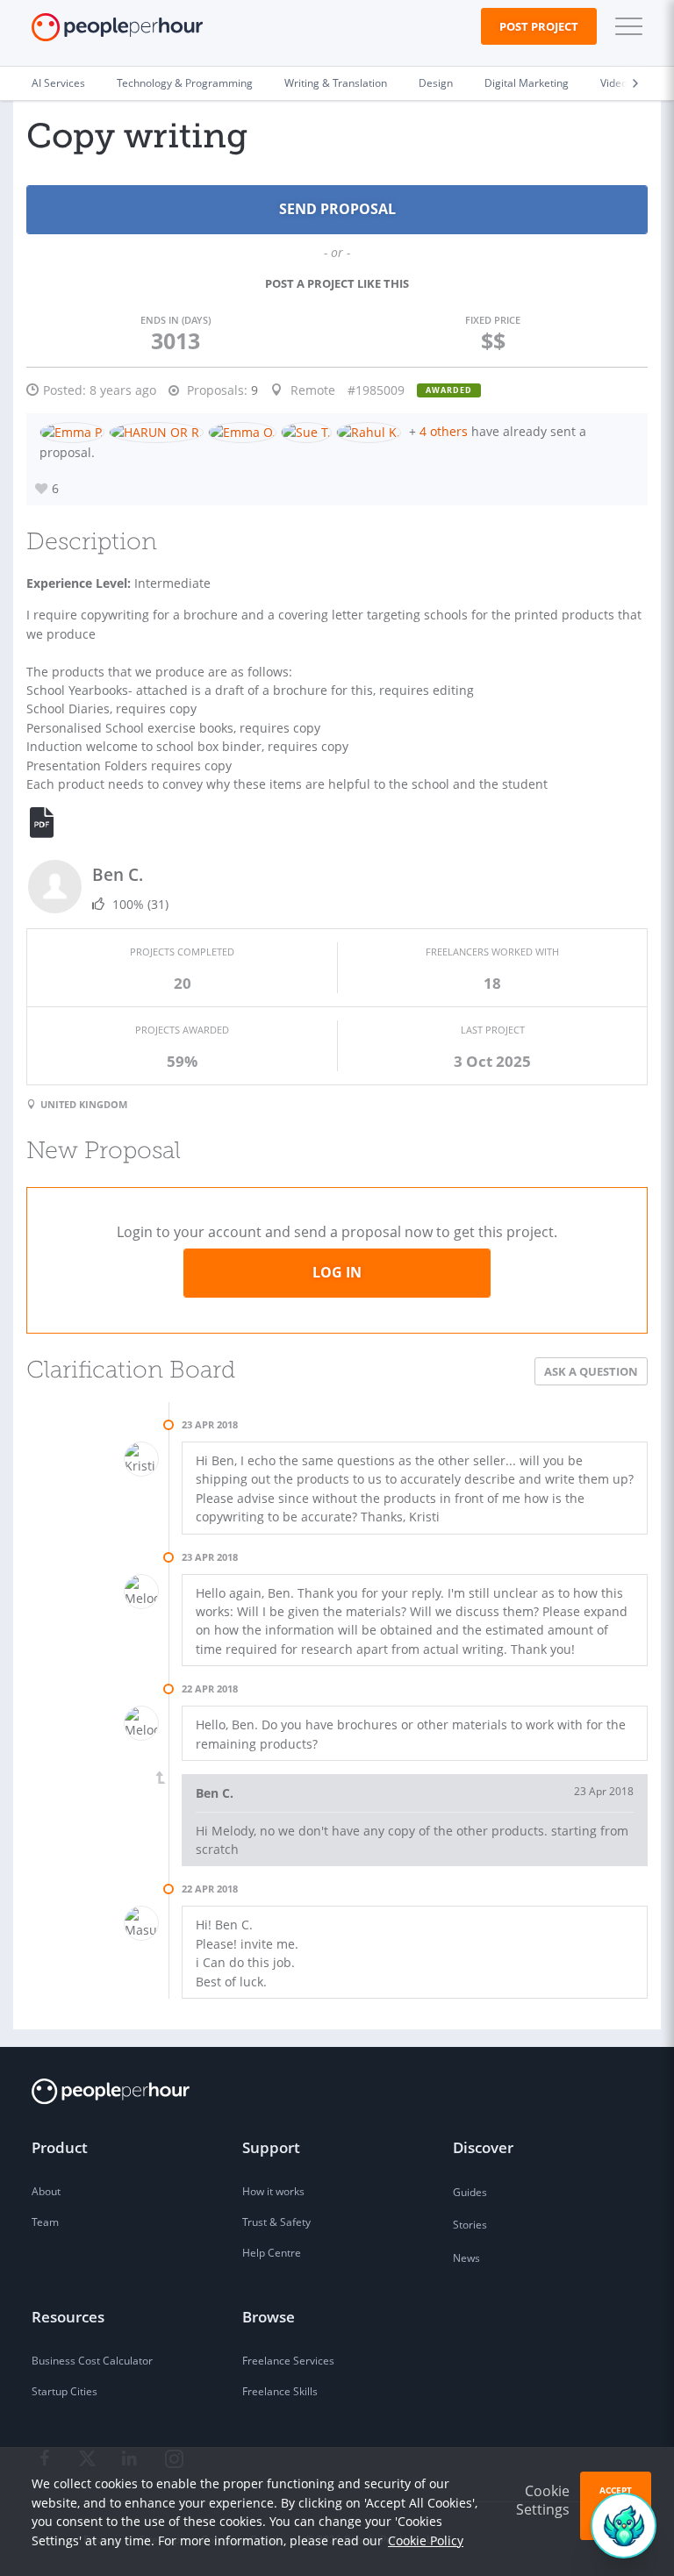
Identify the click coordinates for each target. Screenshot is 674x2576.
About (46, 2191)
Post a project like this (337, 283)
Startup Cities (65, 2391)
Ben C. (118, 874)
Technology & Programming (185, 83)
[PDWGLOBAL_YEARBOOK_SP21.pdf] (52, 823)
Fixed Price (493, 320)
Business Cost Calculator (92, 2361)
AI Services (58, 83)
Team (45, 2222)
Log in (337, 1272)
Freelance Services (288, 2361)
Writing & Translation (336, 83)
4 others (444, 431)
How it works (273, 2191)
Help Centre (272, 2253)
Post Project (539, 26)
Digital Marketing (527, 83)
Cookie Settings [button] (543, 2500)
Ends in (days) (176, 320)
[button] (625, 26)
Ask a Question (591, 1371)
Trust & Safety (276, 2222)
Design (436, 83)
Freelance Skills (280, 2391)
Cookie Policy (426, 2540)
